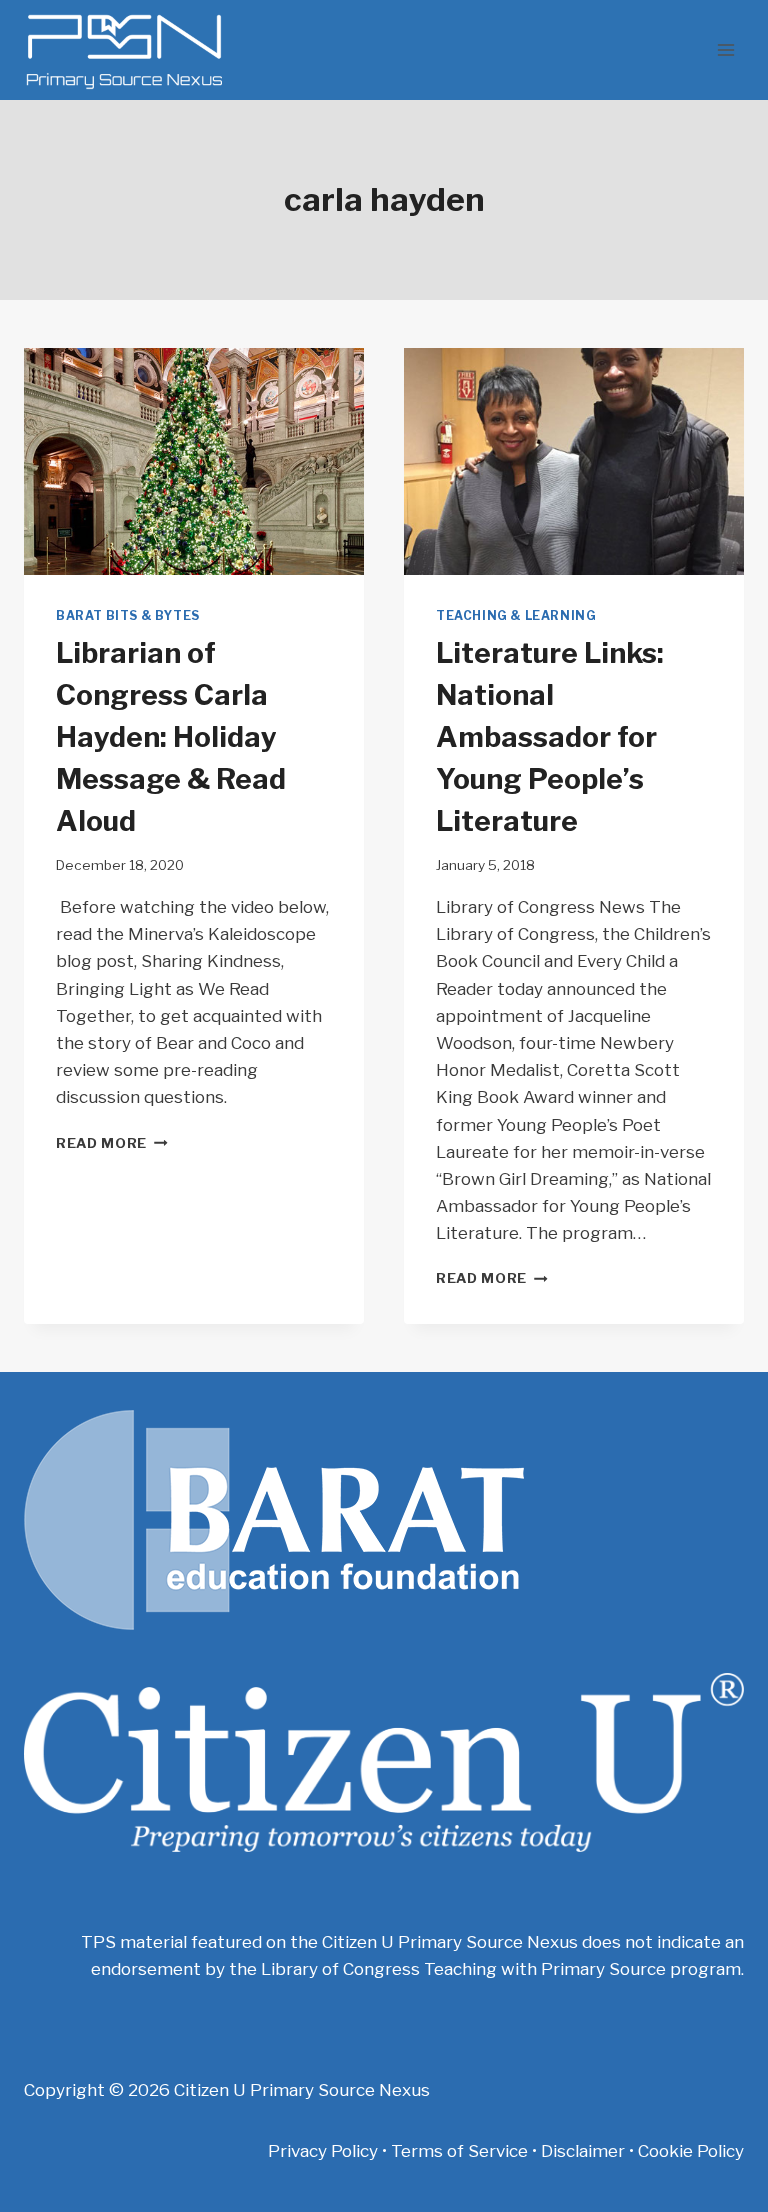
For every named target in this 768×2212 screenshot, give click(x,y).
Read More (112, 1143)
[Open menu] (725, 49)
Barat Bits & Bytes (128, 616)
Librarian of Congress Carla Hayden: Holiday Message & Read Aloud (171, 737)
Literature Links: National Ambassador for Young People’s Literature (550, 737)
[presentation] (194, 461)
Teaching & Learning (516, 616)
